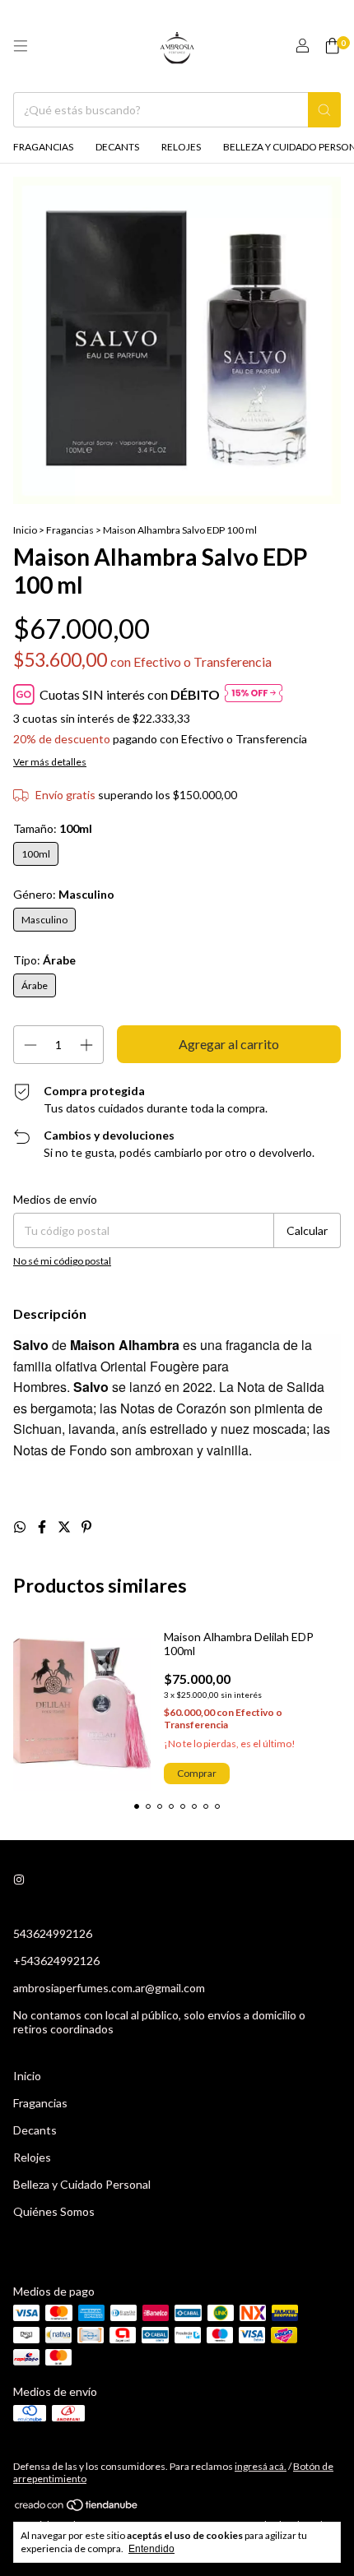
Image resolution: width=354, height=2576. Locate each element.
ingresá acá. (261, 2466)
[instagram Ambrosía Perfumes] (19, 1880)
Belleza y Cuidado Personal (82, 2184)
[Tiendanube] (77, 2508)
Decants (117, 147)
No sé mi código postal (62, 1261)
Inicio (25, 530)
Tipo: (44, 960)
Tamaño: (53, 828)
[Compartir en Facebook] (43, 1526)
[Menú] (21, 46)
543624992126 (53, 1933)
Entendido (151, 2549)
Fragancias (43, 147)
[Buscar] (324, 110)
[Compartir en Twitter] (65, 1526)
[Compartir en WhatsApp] (21, 1526)
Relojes (181, 147)
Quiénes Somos (54, 2211)
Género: (64, 894)
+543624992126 (56, 1961)
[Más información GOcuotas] (254, 694)
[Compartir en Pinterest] (86, 1526)
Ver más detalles (50, 762)
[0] (332, 46)
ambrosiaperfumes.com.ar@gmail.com (109, 1988)
